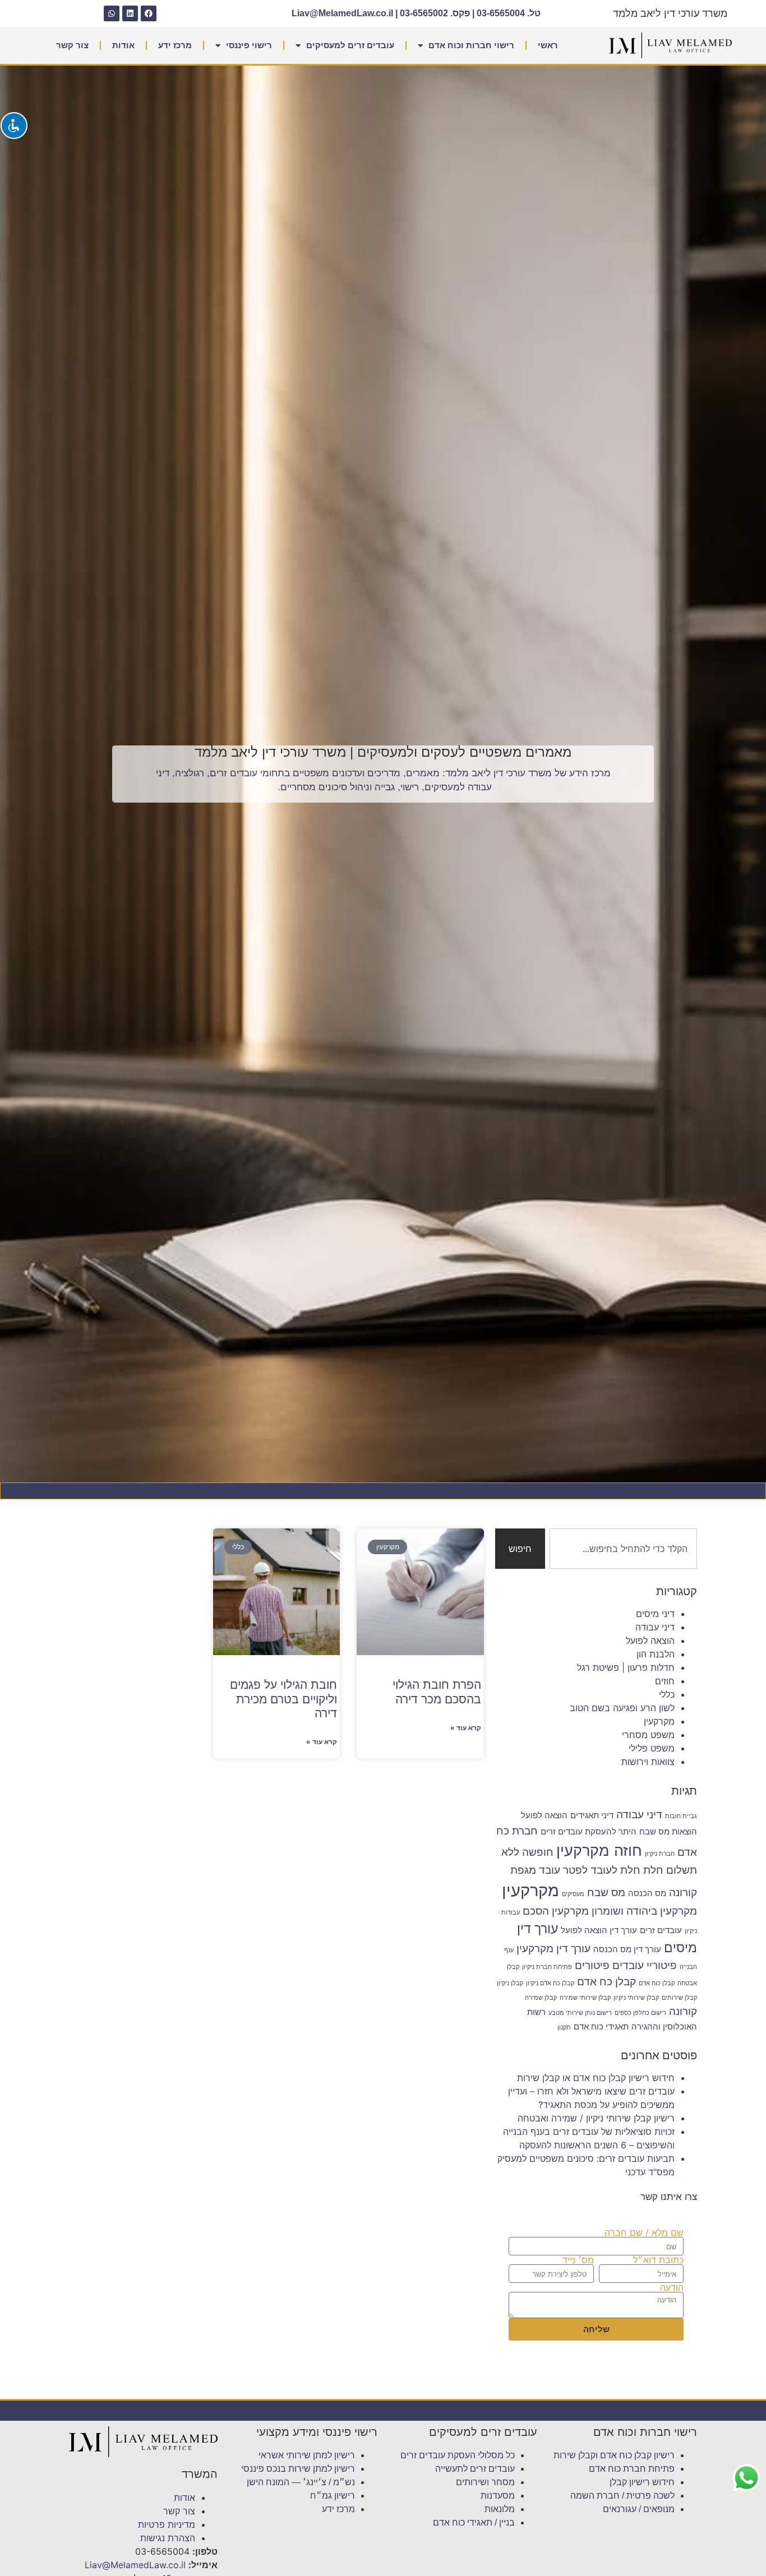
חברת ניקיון (660, 1854)
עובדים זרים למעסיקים (350, 45)
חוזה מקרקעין (599, 1850)
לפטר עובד (563, 1870)
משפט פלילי (652, 1748)
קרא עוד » (466, 1728)
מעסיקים (573, 1894)
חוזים (665, 1681)
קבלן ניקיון (510, 1983)
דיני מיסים (655, 1614)
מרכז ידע (175, 45)
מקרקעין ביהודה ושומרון (644, 1911)
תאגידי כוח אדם (601, 2026)
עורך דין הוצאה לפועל (599, 1930)
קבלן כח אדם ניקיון (550, 1983)
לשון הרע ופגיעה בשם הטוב (622, 1708)
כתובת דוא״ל (658, 2260)
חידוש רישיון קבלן (642, 2482)
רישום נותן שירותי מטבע (580, 2013)
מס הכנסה (647, 1893)
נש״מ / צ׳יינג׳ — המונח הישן (301, 2482)
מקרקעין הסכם (556, 1911)
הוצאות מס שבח (668, 1831)
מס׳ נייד (578, 2260)
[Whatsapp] (112, 13)
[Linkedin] (130, 13)
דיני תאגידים (592, 1815)
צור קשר (72, 45)
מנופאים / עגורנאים (639, 2509)
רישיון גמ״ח (333, 2496)
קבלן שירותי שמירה (585, 1998)
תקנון (564, 2028)
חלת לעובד (615, 1870)
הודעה (672, 2287)
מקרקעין (659, 1721)
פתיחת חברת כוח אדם (632, 2469)
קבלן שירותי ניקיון (636, 1998)
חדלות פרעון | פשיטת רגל (626, 1667)
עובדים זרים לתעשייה (475, 2469)
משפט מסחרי (648, 1735)
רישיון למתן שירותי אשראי (307, 2455)
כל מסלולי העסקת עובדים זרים (458, 2455)
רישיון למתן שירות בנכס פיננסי (298, 2469)
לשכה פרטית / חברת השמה (622, 2496)
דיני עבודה (655, 1627)
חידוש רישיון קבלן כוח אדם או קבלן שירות (596, 2078)
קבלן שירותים (679, 1998)
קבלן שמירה (541, 1998)
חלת (653, 1870)
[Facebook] (149, 13)
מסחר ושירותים (485, 2482)
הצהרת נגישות (168, 2538)
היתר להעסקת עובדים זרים (589, 1831)
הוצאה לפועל (650, 1641)
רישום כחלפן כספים (640, 2013)
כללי (667, 1694)
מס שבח (606, 1892)
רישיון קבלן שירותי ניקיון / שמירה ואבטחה (596, 2118)
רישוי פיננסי (249, 45)
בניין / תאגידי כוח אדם (474, 2522)
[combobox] (623, 1549)
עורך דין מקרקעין (553, 1948)
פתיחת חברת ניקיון (547, 1967)
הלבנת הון (656, 1654)
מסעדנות (498, 2496)
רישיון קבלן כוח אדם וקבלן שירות (614, 2455)
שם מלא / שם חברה (644, 2232)
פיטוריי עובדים (645, 1965)
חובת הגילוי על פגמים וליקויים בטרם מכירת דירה (283, 1699)
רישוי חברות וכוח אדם (471, 45)
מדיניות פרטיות (167, 2524)
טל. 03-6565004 (509, 13)
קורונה (683, 2011)
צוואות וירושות (648, 1762)
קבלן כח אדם (606, 1981)
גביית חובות (681, 1816)
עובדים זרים (661, 1930)
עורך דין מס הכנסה (627, 1949)
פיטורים (592, 1965)
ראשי (548, 45)
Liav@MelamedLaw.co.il (342, 13)
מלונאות (500, 2509)
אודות (123, 45)
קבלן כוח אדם (657, 1983)
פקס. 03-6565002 (435, 13)
